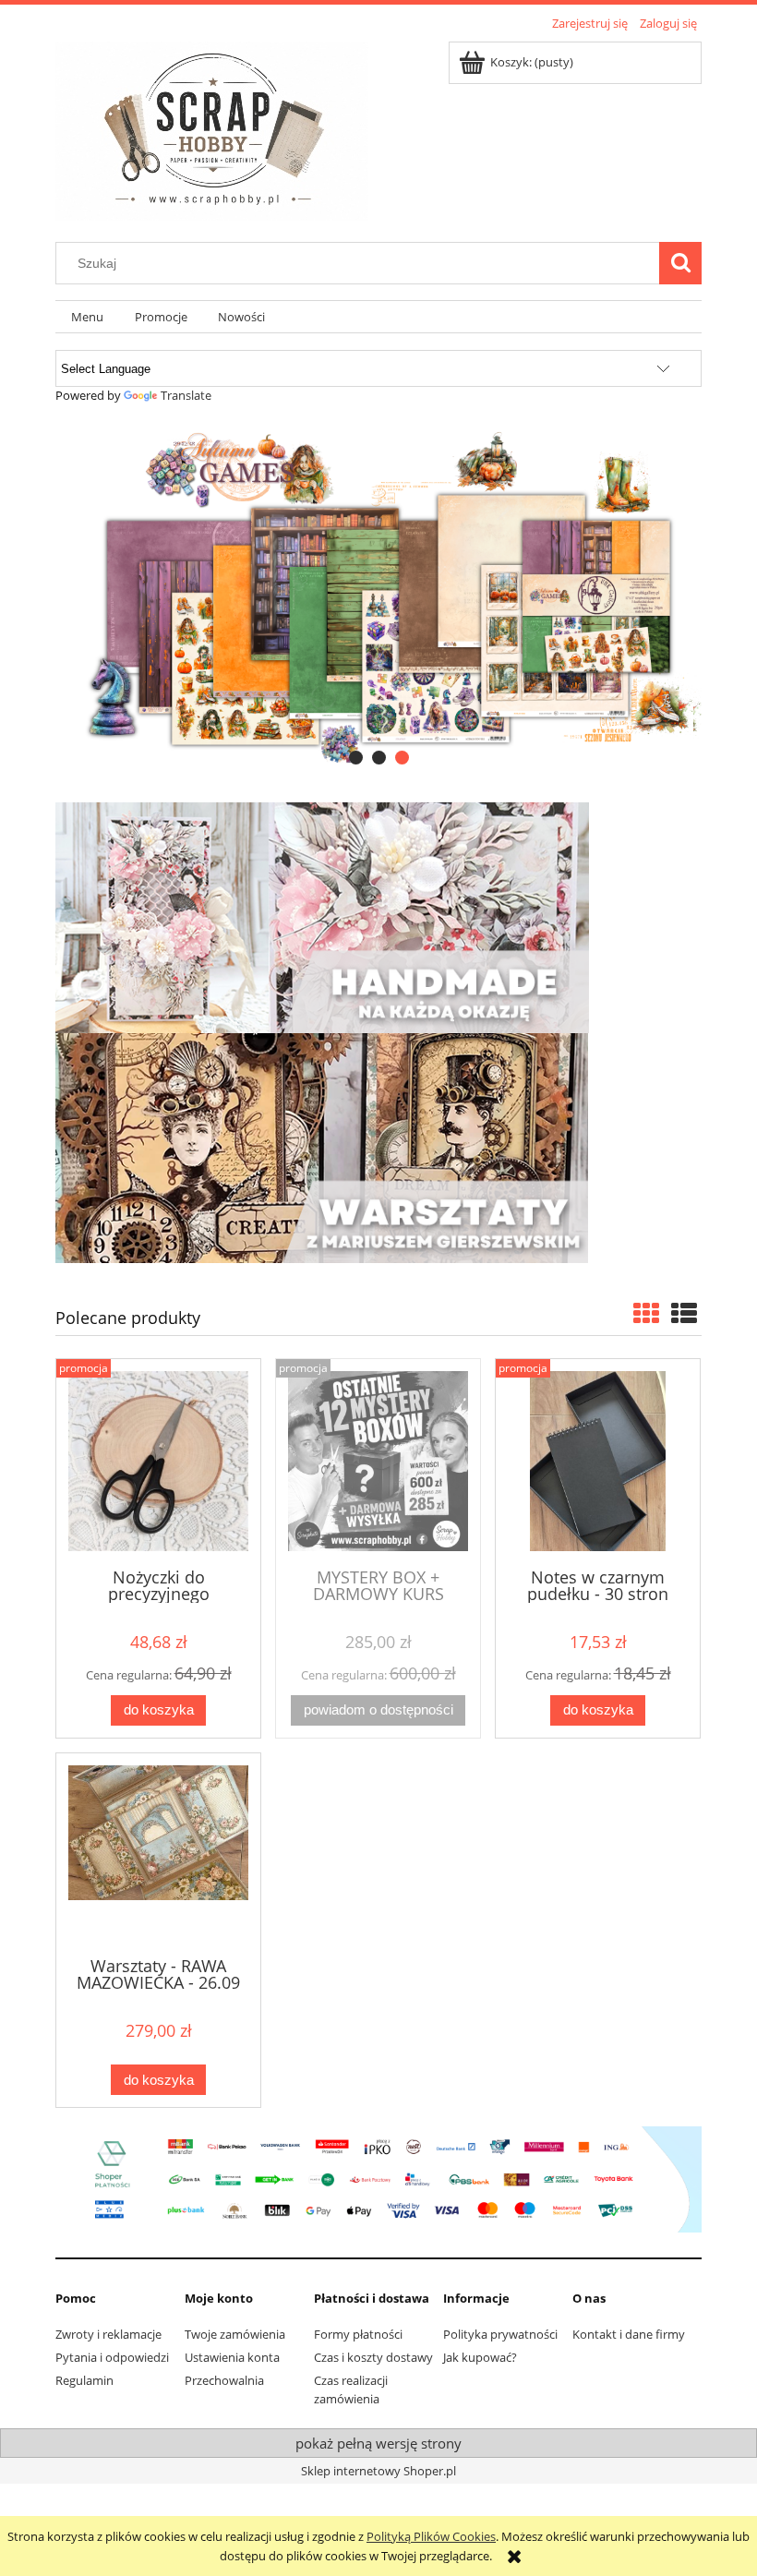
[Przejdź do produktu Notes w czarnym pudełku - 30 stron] (598, 1461)
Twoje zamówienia (235, 2334)
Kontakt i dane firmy (629, 2334)
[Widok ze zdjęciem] (646, 1313)
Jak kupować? (480, 2357)
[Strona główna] (212, 128)
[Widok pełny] (684, 1313)
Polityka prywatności (500, 2334)
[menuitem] (87, 317)
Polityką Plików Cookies (431, 2536)
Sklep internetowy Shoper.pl (378, 2471)
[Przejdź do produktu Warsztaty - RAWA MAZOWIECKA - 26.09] (158, 1853)
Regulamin (84, 2380)
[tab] (356, 758)
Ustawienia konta (232, 2357)
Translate (186, 395)
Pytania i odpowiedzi (112, 2357)
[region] (378, 597)
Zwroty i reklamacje (108, 2334)
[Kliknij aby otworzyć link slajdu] (378, 597)
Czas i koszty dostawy (373, 2357)
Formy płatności (358, 2334)
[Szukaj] (680, 263)
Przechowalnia (224, 2380)
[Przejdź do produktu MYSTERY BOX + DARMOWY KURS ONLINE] (378, 1461)
